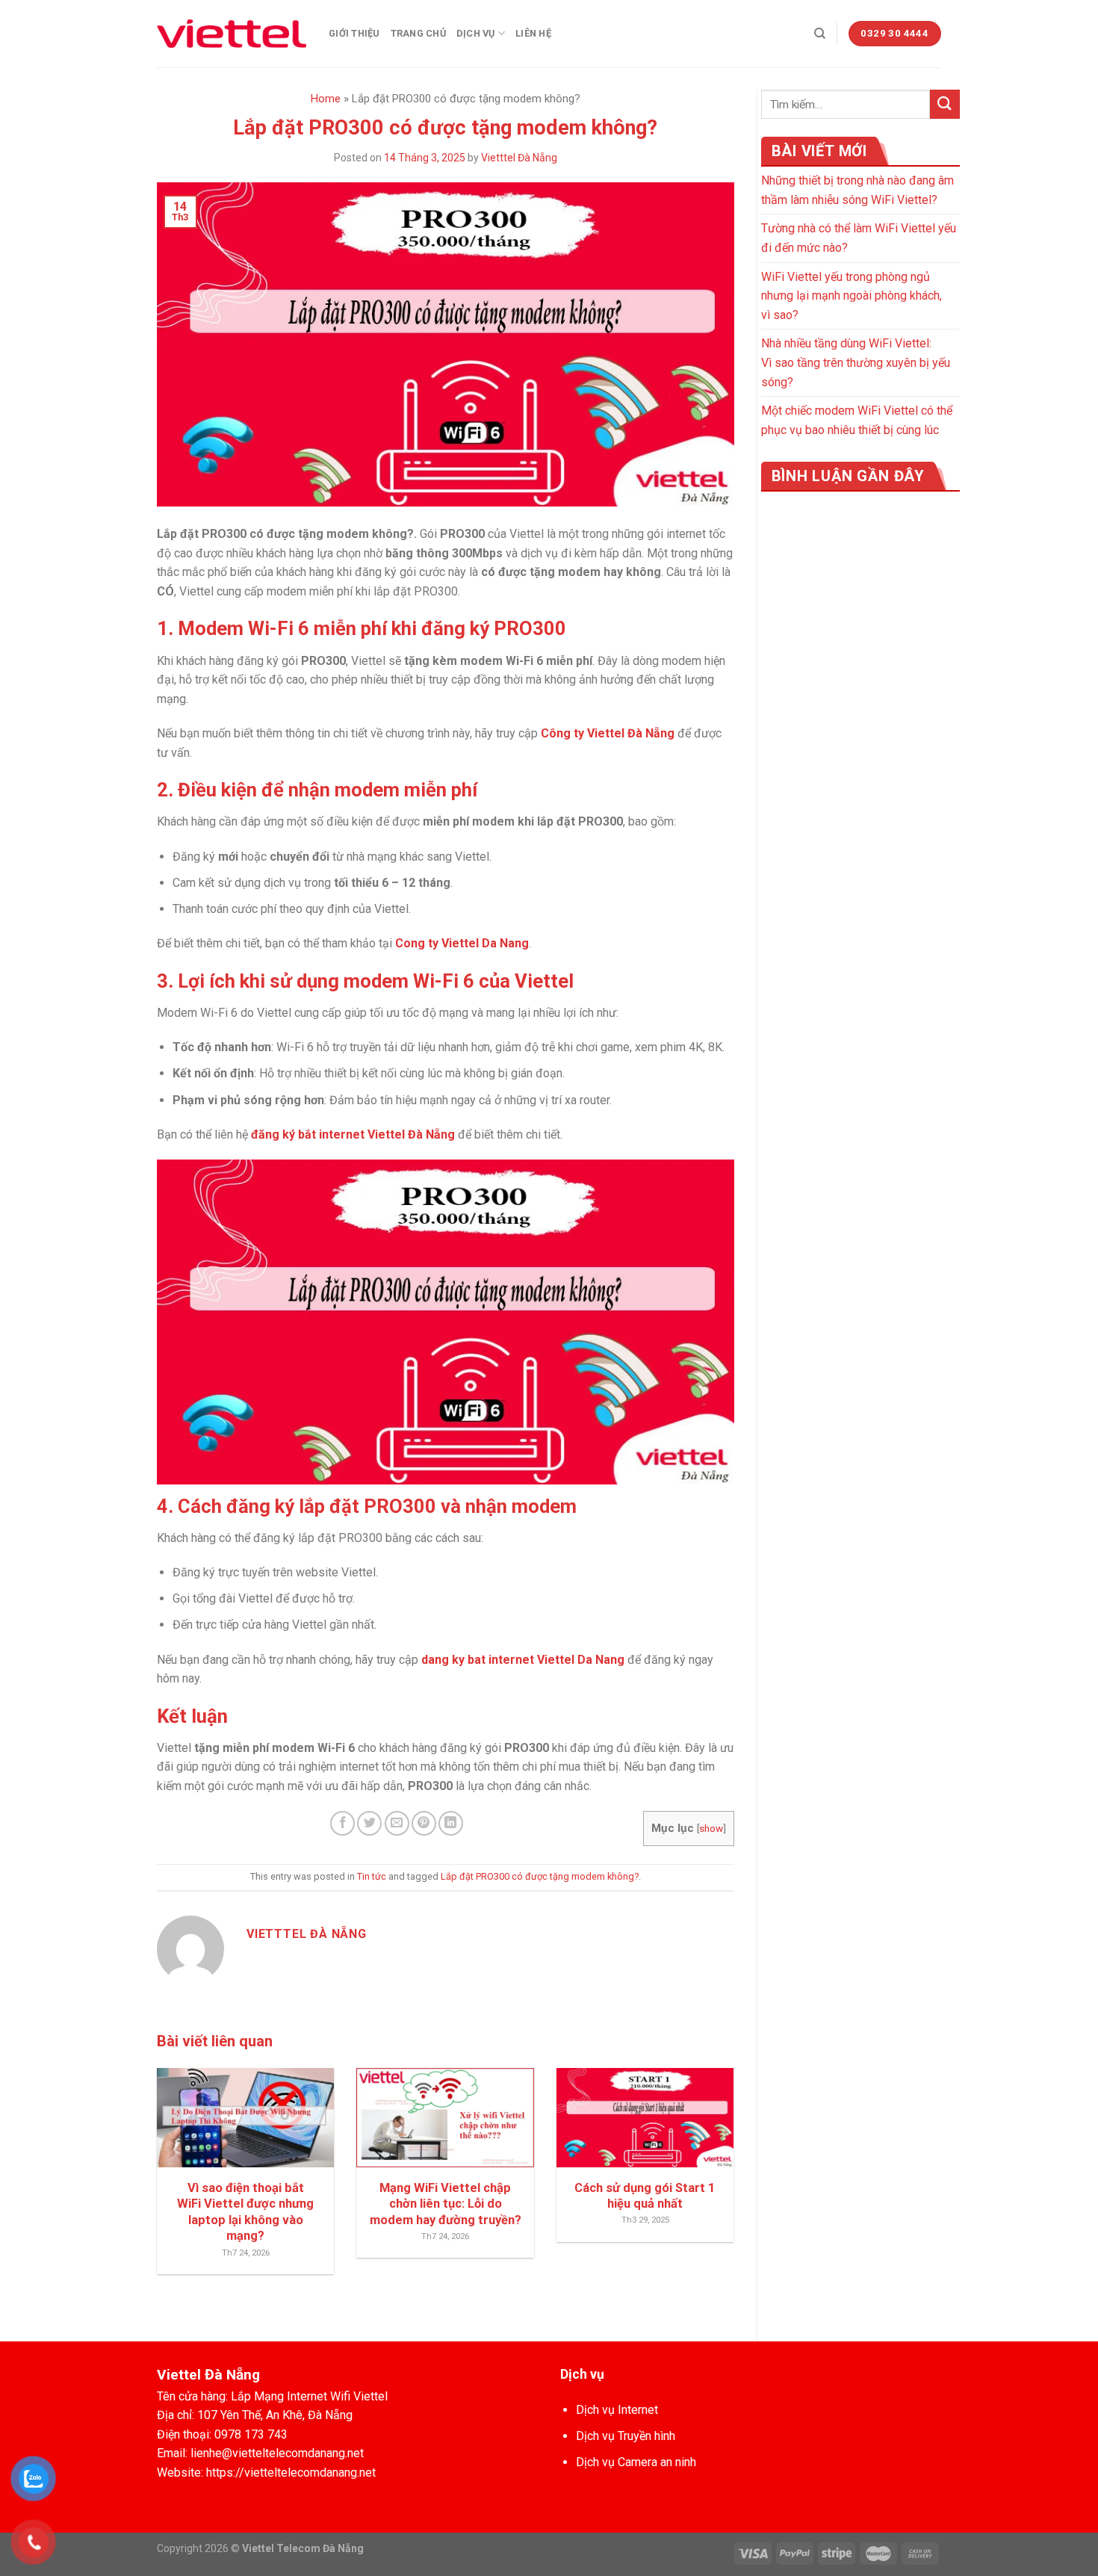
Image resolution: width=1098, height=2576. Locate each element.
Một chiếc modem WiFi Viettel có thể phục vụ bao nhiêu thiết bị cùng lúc (857, 420)
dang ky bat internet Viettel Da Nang (523, 1660)
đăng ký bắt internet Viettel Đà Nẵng (353, 1134)
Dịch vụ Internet (617, 2410)
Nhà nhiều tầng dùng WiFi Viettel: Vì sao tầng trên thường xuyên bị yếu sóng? (856, 362)
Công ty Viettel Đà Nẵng (608, 733)
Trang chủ (418, 33)
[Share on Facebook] (342, 1823)
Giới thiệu (354, 33)
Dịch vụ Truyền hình (626, 2436)
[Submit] (945, 104)
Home (326, 99)
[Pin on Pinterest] (424, 1823)
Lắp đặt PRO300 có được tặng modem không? (540, 1876)
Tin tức (372, 1876)
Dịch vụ (476, 33)
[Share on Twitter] (369, 1823)
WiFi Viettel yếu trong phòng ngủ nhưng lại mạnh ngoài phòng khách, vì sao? (852, 296)
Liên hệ (533, 33)
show (711, 1828)
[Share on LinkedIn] (451, 1823)
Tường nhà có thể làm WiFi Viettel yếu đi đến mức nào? (859, 238)
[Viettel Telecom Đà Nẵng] (232, 34)
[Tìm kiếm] (820, 34)
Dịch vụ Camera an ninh (636, 2462)
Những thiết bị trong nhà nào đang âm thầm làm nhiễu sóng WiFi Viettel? (857, 190)
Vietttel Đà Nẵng (519, 158)
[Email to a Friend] (397, 1823)
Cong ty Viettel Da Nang (462, 943)
